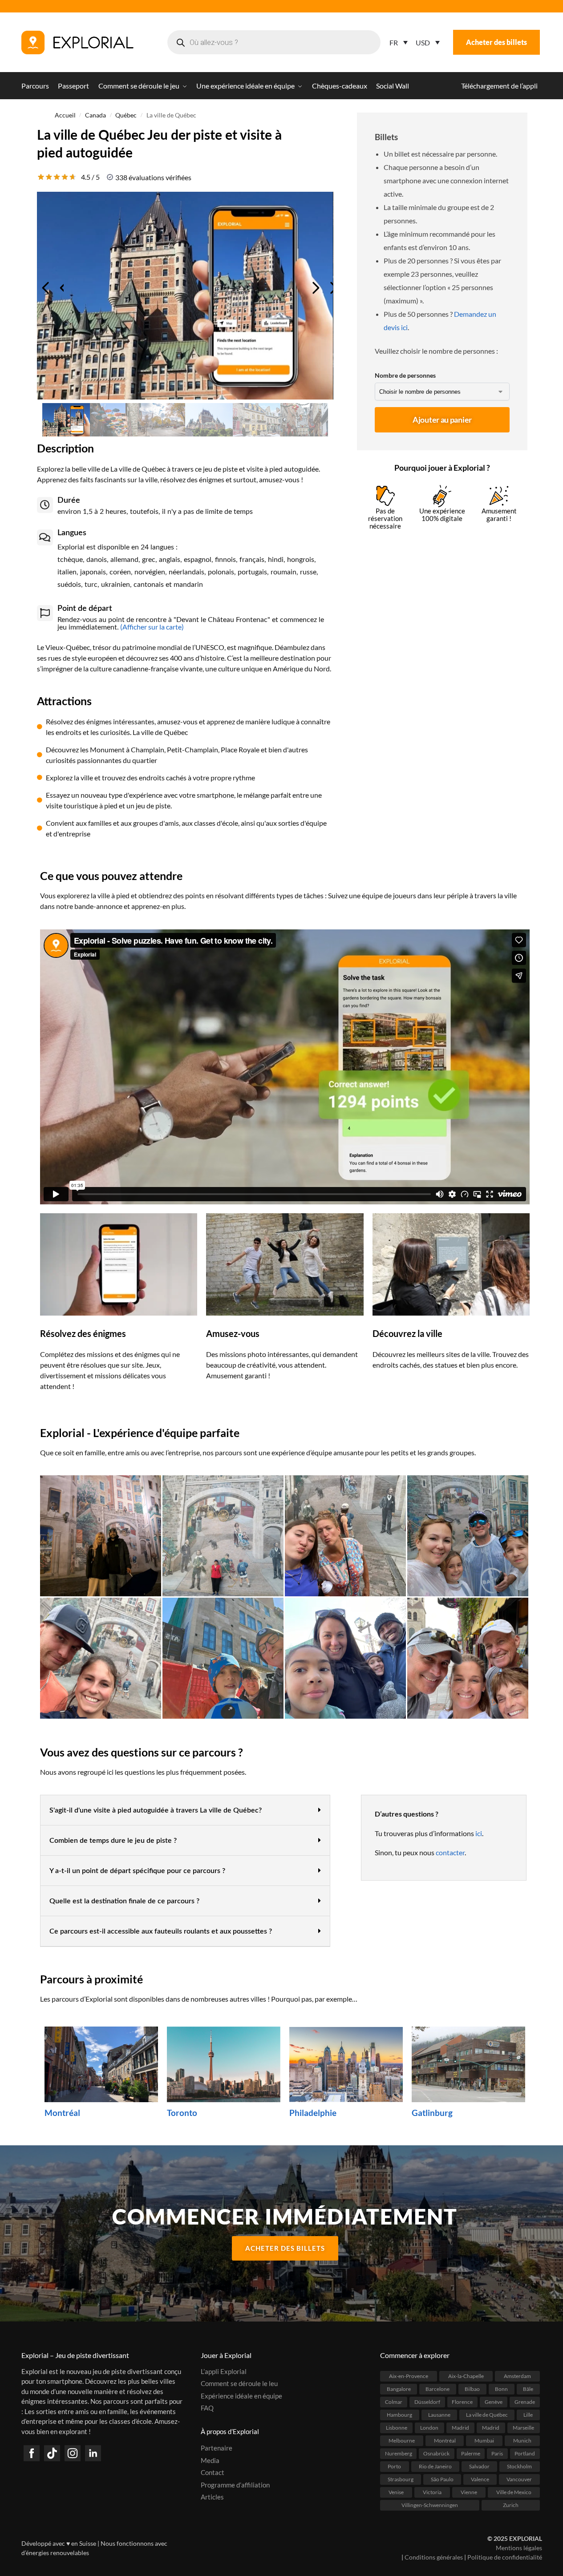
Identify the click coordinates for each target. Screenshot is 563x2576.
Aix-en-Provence (409, 2376)
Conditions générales (434, 2557)
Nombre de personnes (405, 375)
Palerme (471, 2453)
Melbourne (402, 2440)
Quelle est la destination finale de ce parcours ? (124, 1901)
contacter (450, 1852)
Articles (212, 2497)
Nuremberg (399, 2453)
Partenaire (217, 2448)
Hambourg (399, 2414)
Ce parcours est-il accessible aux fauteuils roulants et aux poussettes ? (161, 1931)
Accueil (65, 115)
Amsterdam (517, 2376)
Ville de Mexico (514, 2492)
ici (479, 1833)
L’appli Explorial (224, 2371)
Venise (396, 2492)
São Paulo (442, 2479)
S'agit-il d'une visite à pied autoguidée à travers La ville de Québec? (156, 1810)
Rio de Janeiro (435, 2466)
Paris (497, 2453)
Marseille (523, 2427)
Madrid (460, 2427)
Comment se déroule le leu (239, 2383)
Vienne (469, 2492)
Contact (213, 2472)
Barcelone (437, 2388)
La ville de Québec (487, 2414)
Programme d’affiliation (235, 2484)
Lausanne (439, 2414)
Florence (462, 2401)
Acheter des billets (496, 42)
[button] (185, 1810)
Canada (95, 115)
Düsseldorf (427, 2401)
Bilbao (472, 2388)
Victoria (432, 2492)
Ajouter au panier (442, 420)
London (429, 2427)
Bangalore (399, 2388)
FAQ (207, 2408)
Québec (126, 115)
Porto (394, 2466)
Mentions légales (519, 2548)
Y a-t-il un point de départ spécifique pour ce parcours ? (137, 1871)
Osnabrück (436, 2453)
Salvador (479, 2466)
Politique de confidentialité (505, 2557)
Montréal (445, 2440)
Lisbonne (397, 2427)
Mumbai (484, 2440)
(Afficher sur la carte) (151, 627)
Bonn (501, 2388)
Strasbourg (401, 2479)
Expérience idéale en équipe (241, 2395)
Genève (494, 2401)
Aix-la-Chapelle (466, 2376)
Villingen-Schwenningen (430, 2505)
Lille (528, 2414)
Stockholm (519, 2466)
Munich (522, 2440)
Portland (525, 2453)
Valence (480, 2479)
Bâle (528, 2388)
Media (210, 2460)
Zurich (511, 2505)
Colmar (394, 2401)
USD (423, 42)
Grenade (525, 2401)
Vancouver (519, 2479)
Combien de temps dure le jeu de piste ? (113, 1841)
